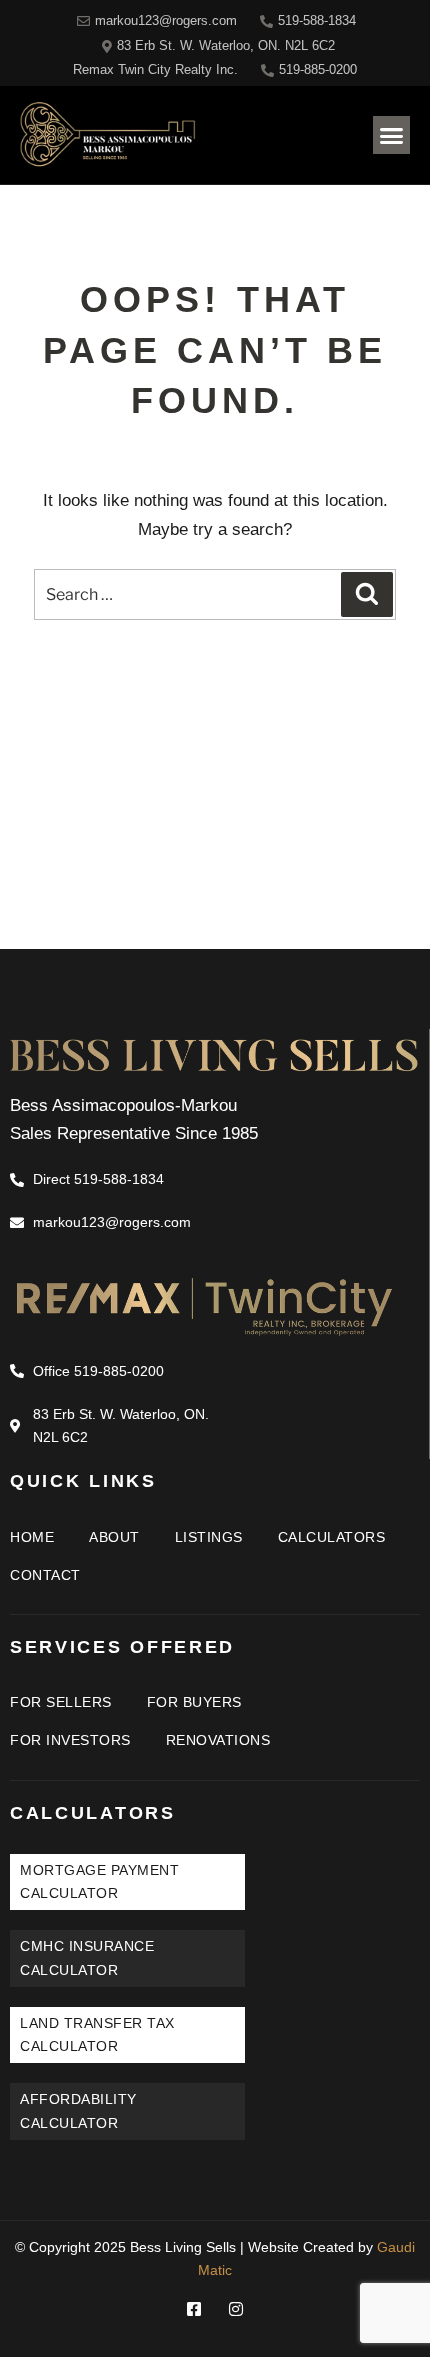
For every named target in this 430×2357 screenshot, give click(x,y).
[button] (392, 135)
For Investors (70, 1740)
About (114, 1537)
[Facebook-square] (194, 2309)
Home (32, 1537)
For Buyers (194, 1702)
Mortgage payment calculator (99, 1881)
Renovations (218, 1740)
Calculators (332, 1537)
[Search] (367, 594)
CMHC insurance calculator (87, 1957)
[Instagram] (236, 2309)
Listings (209, 1537)
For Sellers (61, 1702)
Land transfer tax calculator (97, 2034)
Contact (45, 1575)
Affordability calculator (78, 2110)
